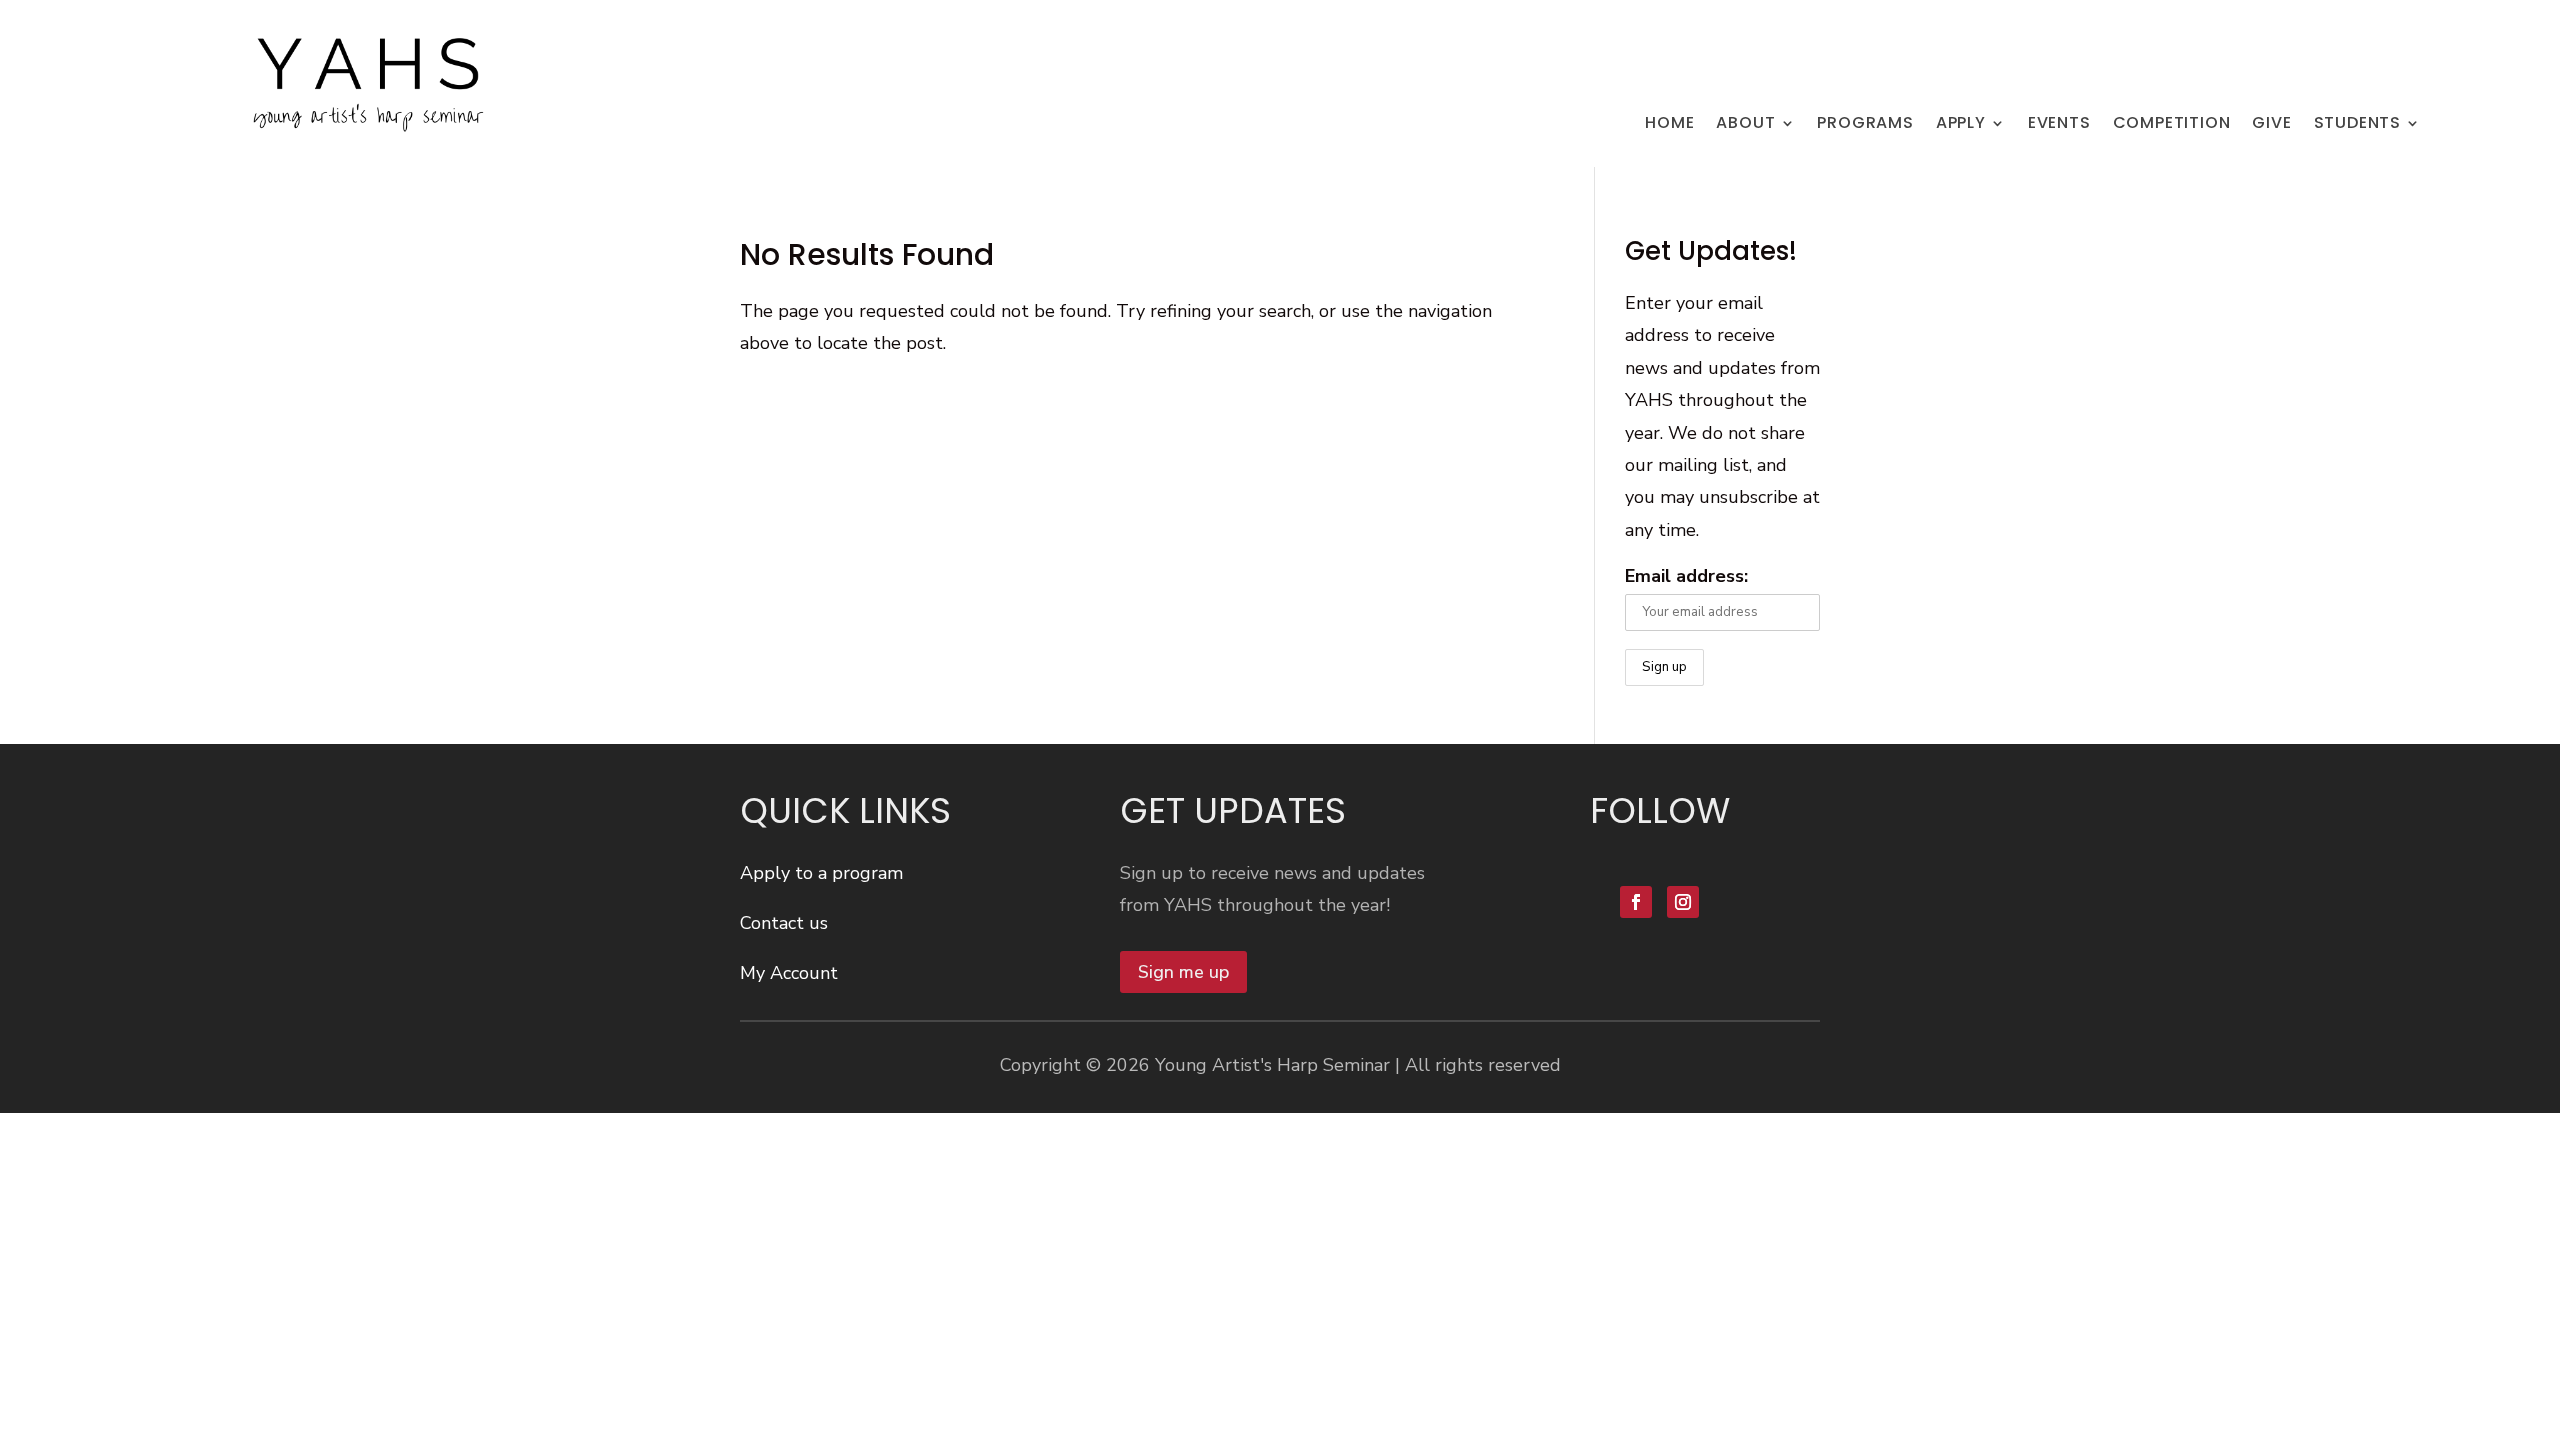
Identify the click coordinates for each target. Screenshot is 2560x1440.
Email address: (1686, 576)
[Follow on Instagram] (1683, 902)
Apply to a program (821, 873)
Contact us (784, 923)
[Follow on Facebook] (1636, 902)
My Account (789, 973)
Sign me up (1183, 972)
